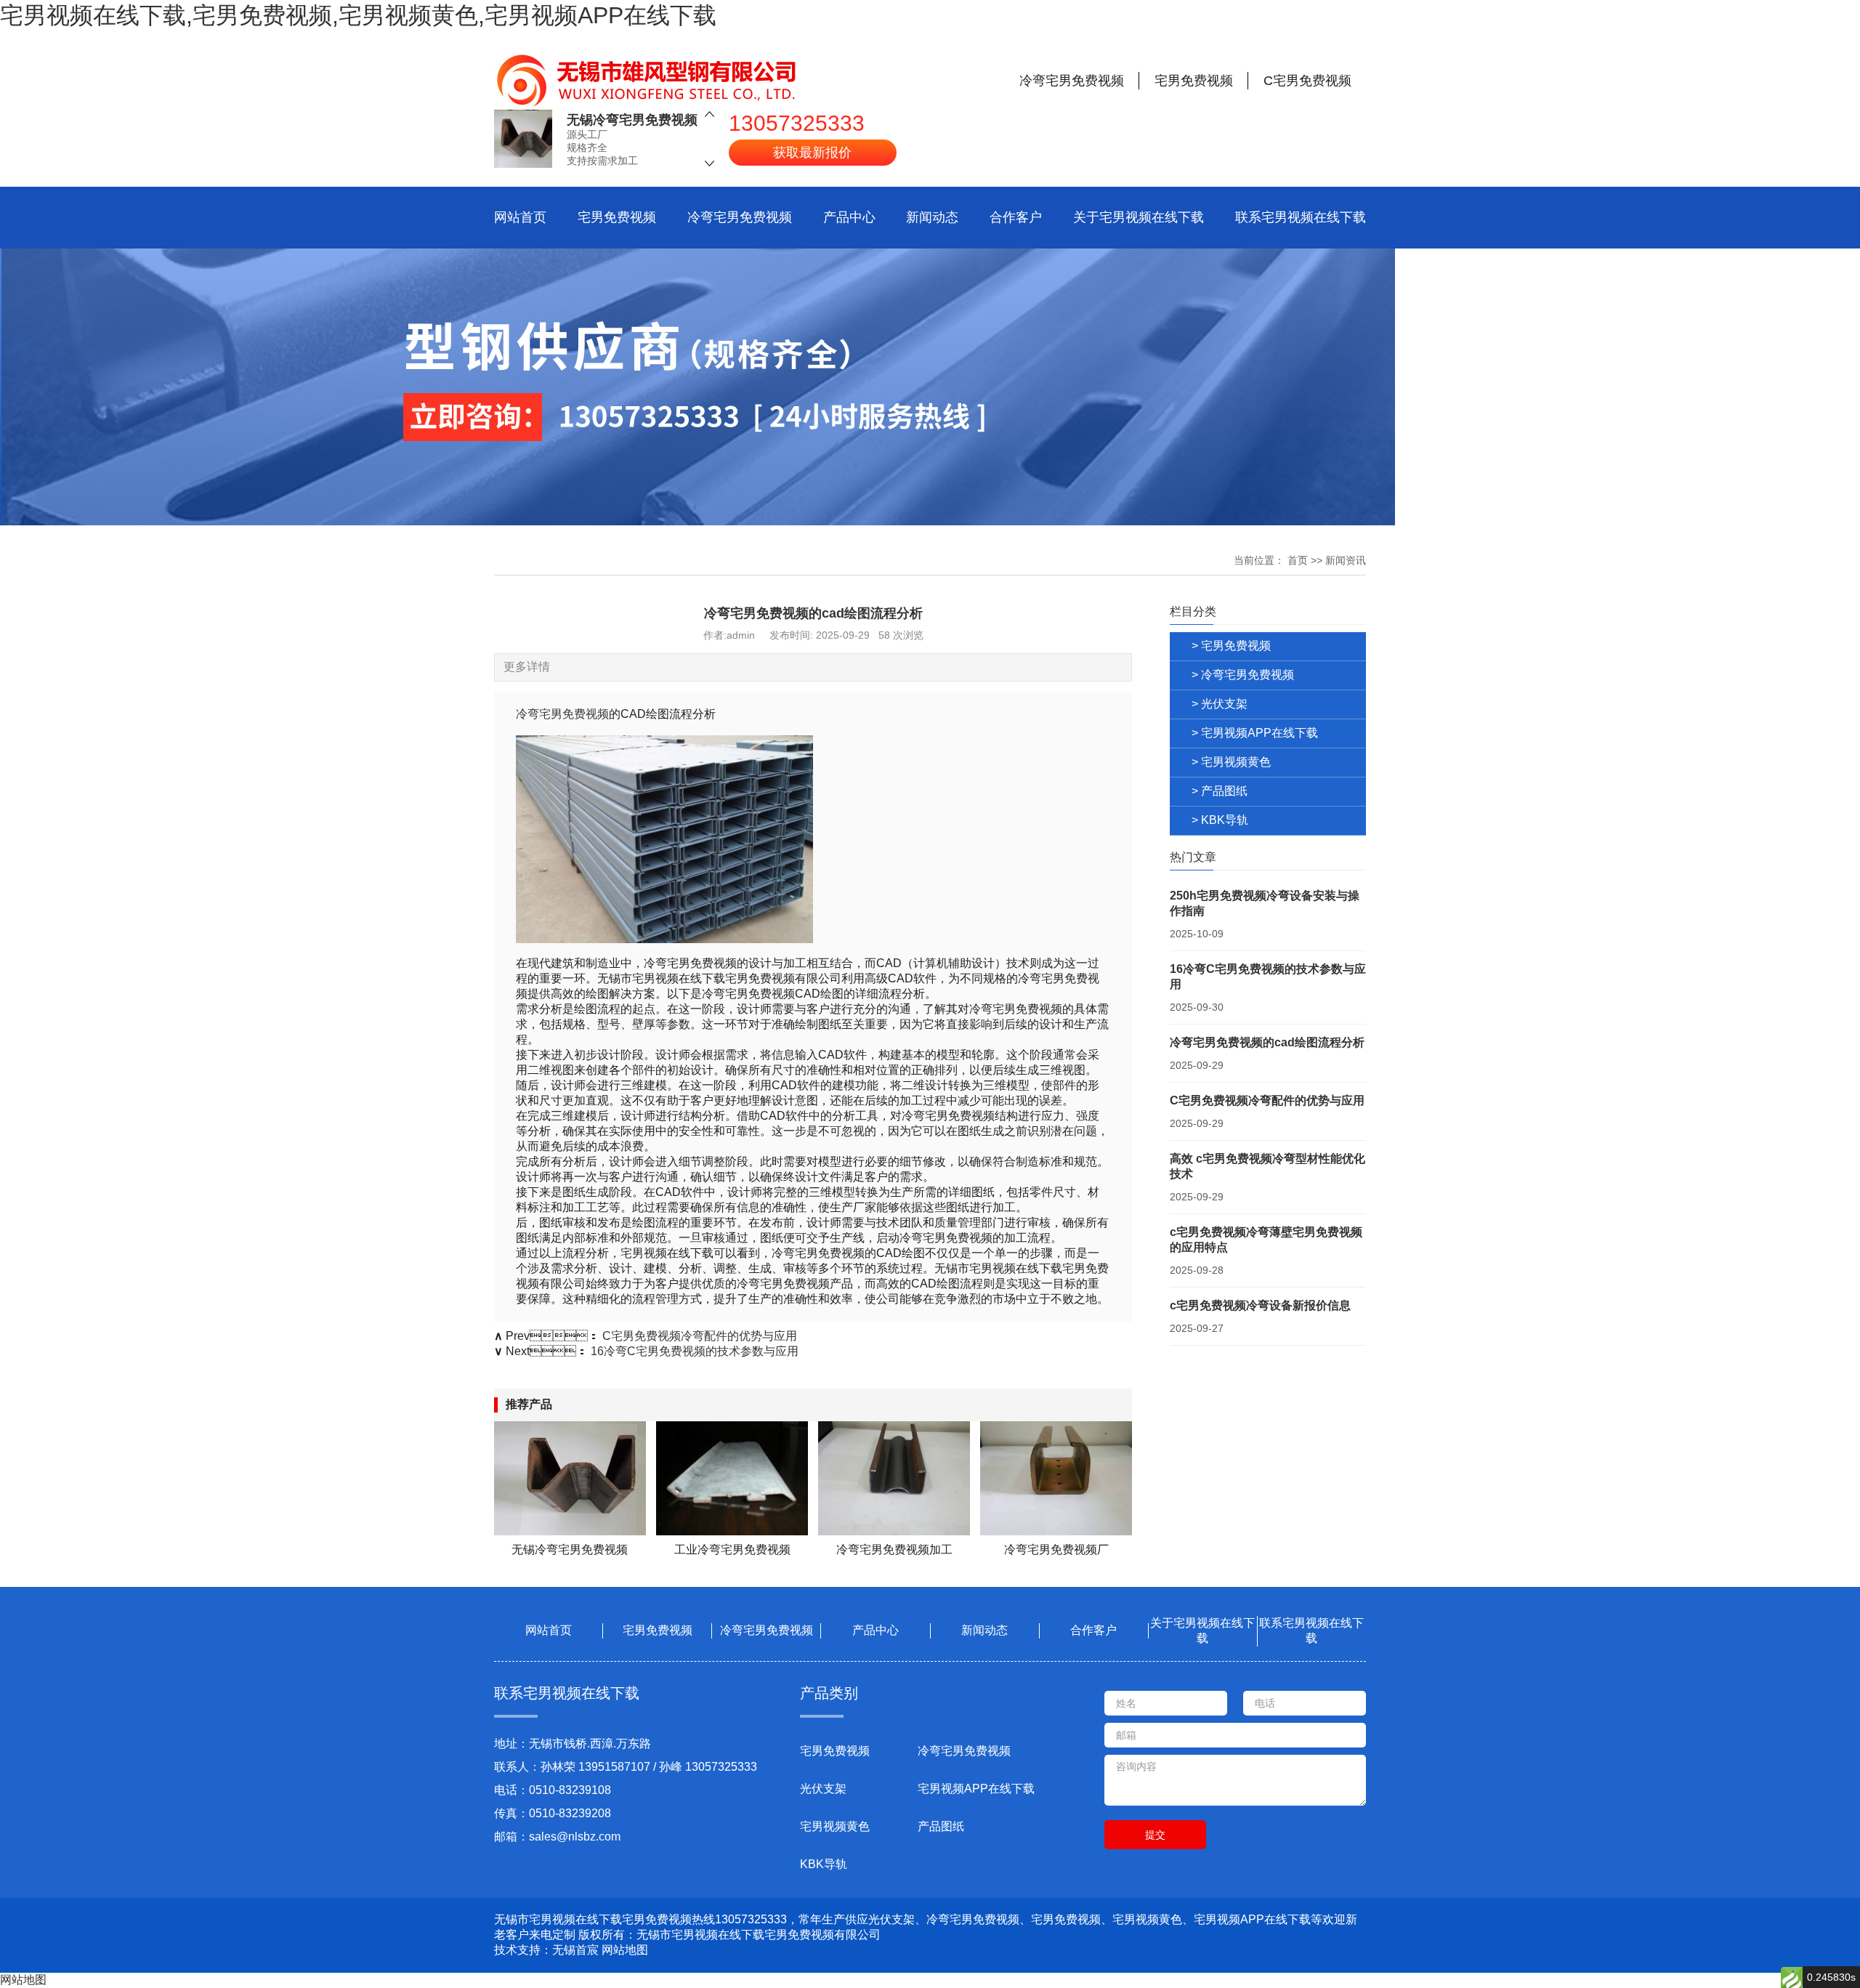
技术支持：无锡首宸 (546, 1950)
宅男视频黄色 (835, 1826)
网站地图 (625, 1950)
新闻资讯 (1346, 560)
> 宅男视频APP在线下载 (1255, 733)
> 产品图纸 (1220, 791)
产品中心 (849, 217)
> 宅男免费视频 (1231, 646)
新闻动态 (932, 217)
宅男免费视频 (617, 217)
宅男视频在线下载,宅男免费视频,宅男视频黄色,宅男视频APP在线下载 (358, 15)
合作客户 (1016, 217)
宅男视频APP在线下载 (976, 1789)
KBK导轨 (824, 1864)
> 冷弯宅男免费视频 (1243, 675)
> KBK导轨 (1220, 820)
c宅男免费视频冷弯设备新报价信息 (1260, 1305)
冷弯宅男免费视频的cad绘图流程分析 (1267, 1042)
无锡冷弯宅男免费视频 (632, 120)
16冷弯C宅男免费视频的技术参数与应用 (695, 1351)
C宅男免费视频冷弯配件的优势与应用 (700, 1336)
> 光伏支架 (1220, 704)
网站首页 (520, 217)
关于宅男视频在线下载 (1139, 217)
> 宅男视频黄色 (1231, 762)
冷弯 (527, 714)
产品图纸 (941, 1826)
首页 (1298, 560)
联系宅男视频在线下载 (1301, 217)
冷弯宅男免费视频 (740, 217)
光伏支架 (823, 1789)
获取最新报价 (812, 153)
